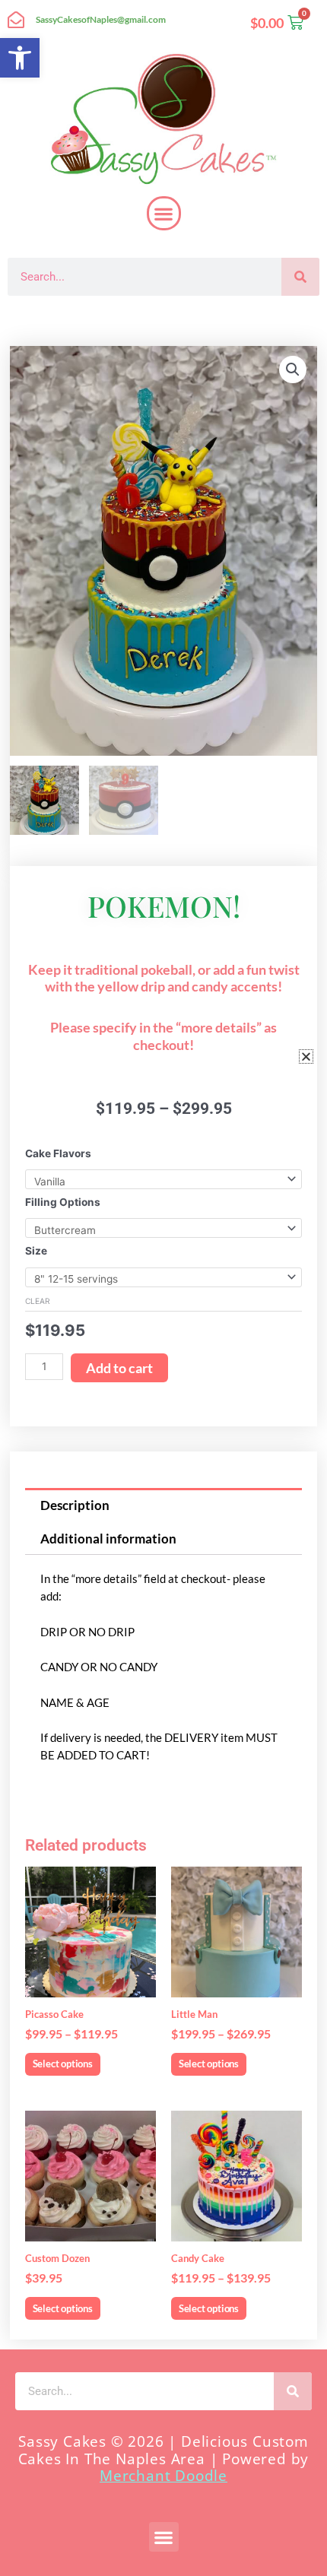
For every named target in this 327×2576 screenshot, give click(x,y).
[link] (20, 58)
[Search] (300, 277)
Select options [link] (63, 2064)
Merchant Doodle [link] (163, 2476)
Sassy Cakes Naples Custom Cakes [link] (138, 319)
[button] (164, 213)
